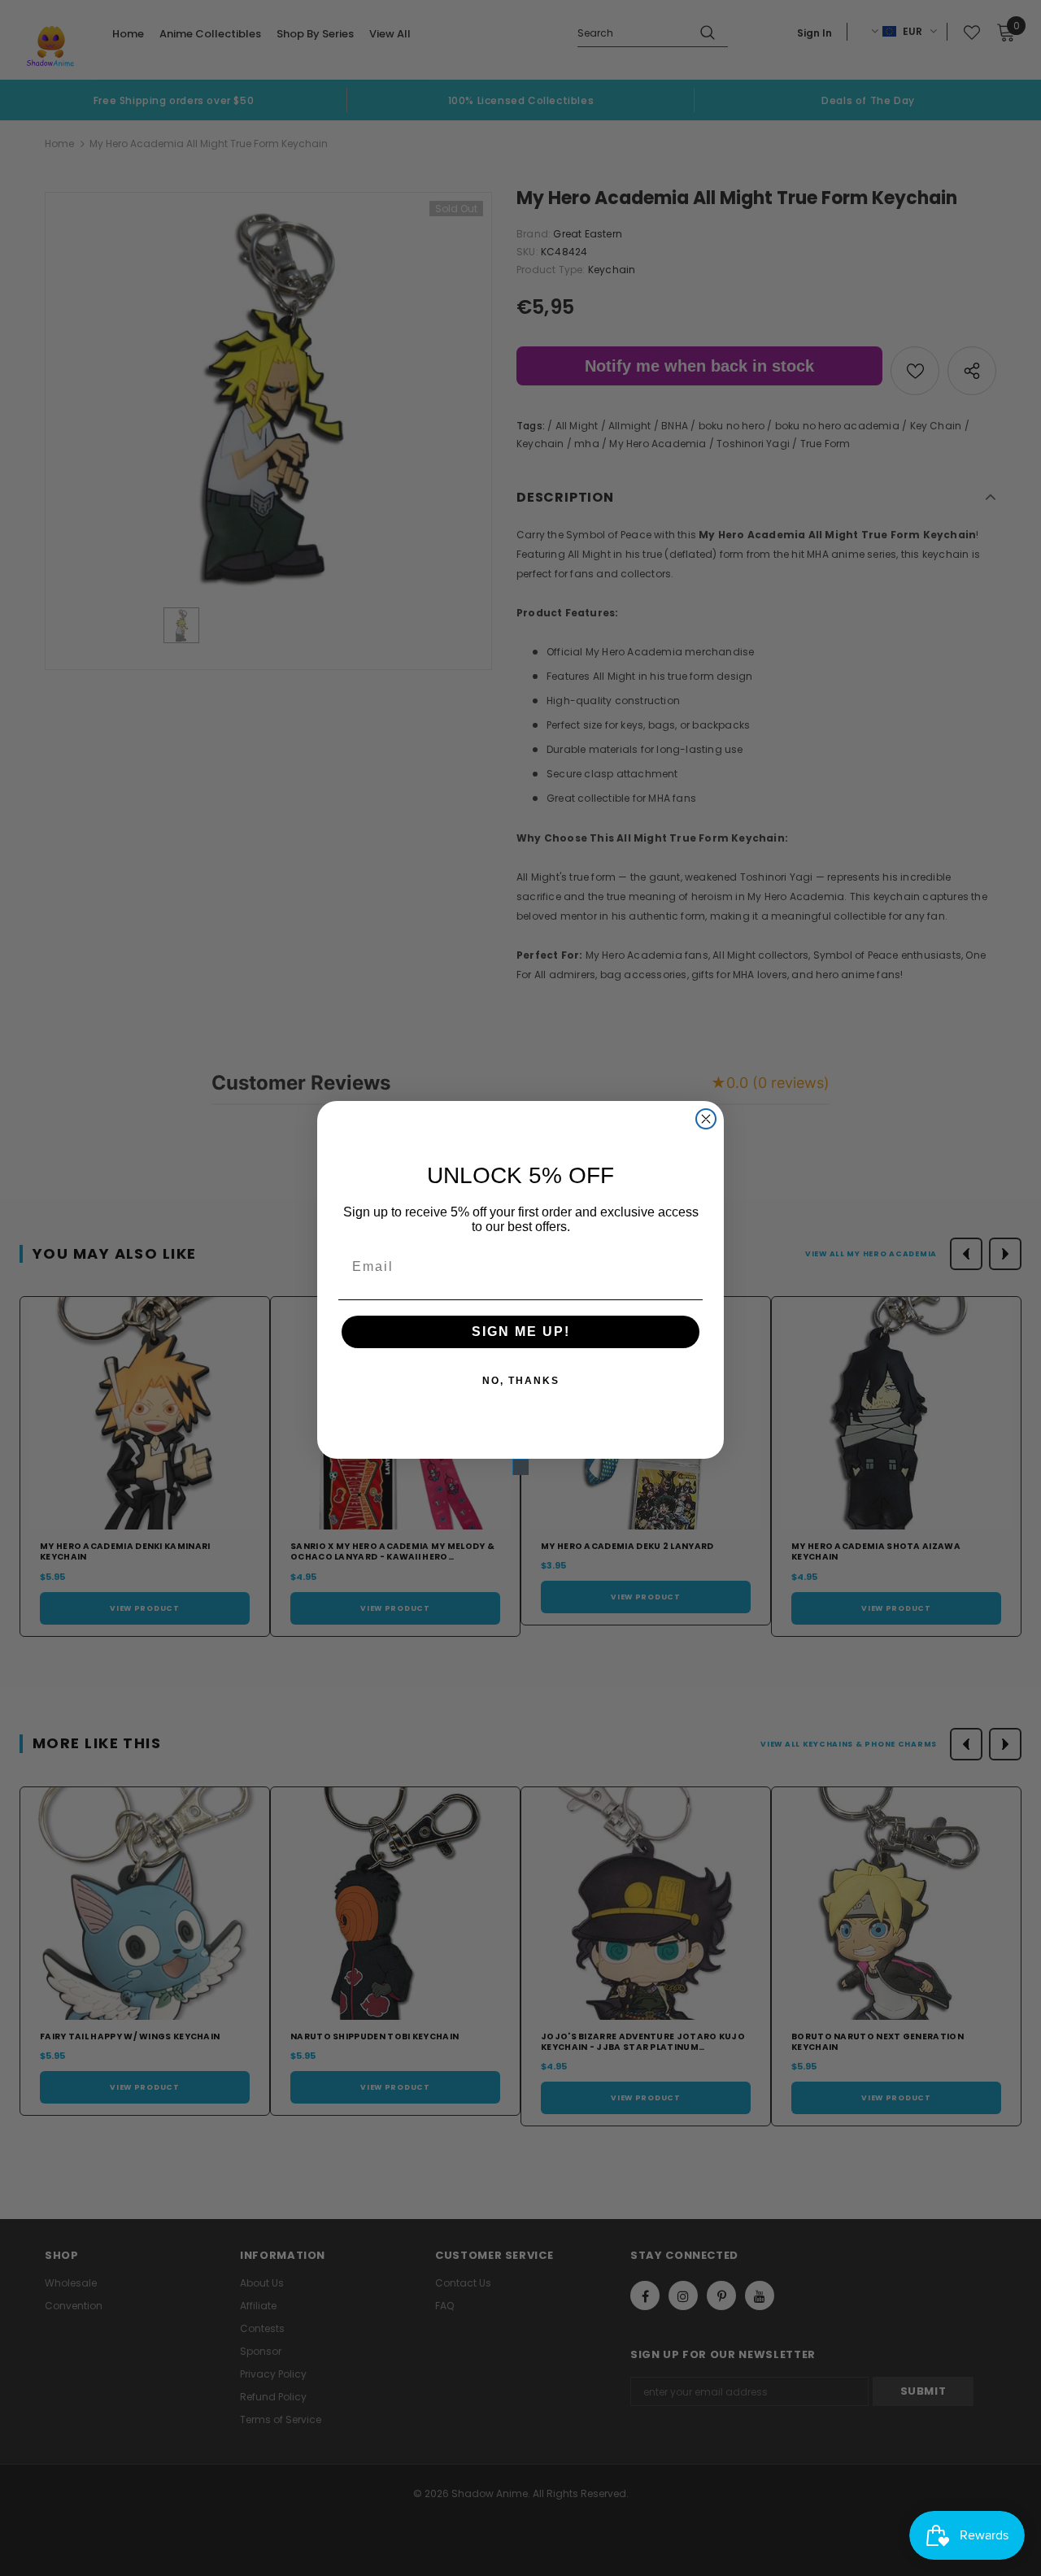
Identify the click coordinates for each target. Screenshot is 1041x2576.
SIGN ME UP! (521, 1332)
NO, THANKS (521, 1381)
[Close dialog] (706, 1119)
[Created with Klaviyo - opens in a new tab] (520, 1467)
